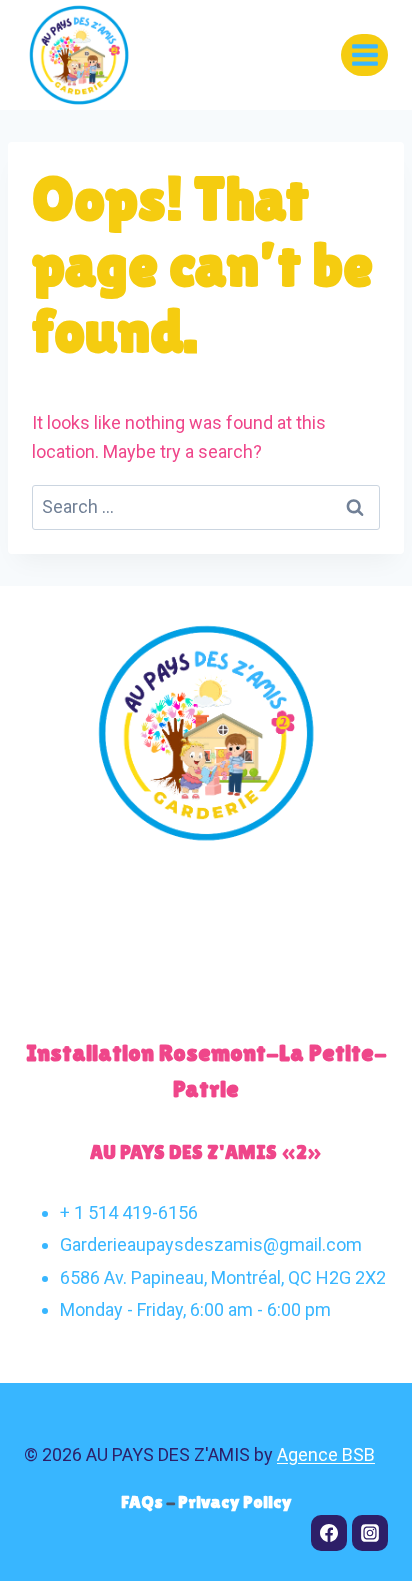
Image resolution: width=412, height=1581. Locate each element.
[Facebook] (329, 1533)
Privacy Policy (235, 1501)
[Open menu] (364, 54)
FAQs (143, 1501)
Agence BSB (326, 1454)
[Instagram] (370, 1533)
